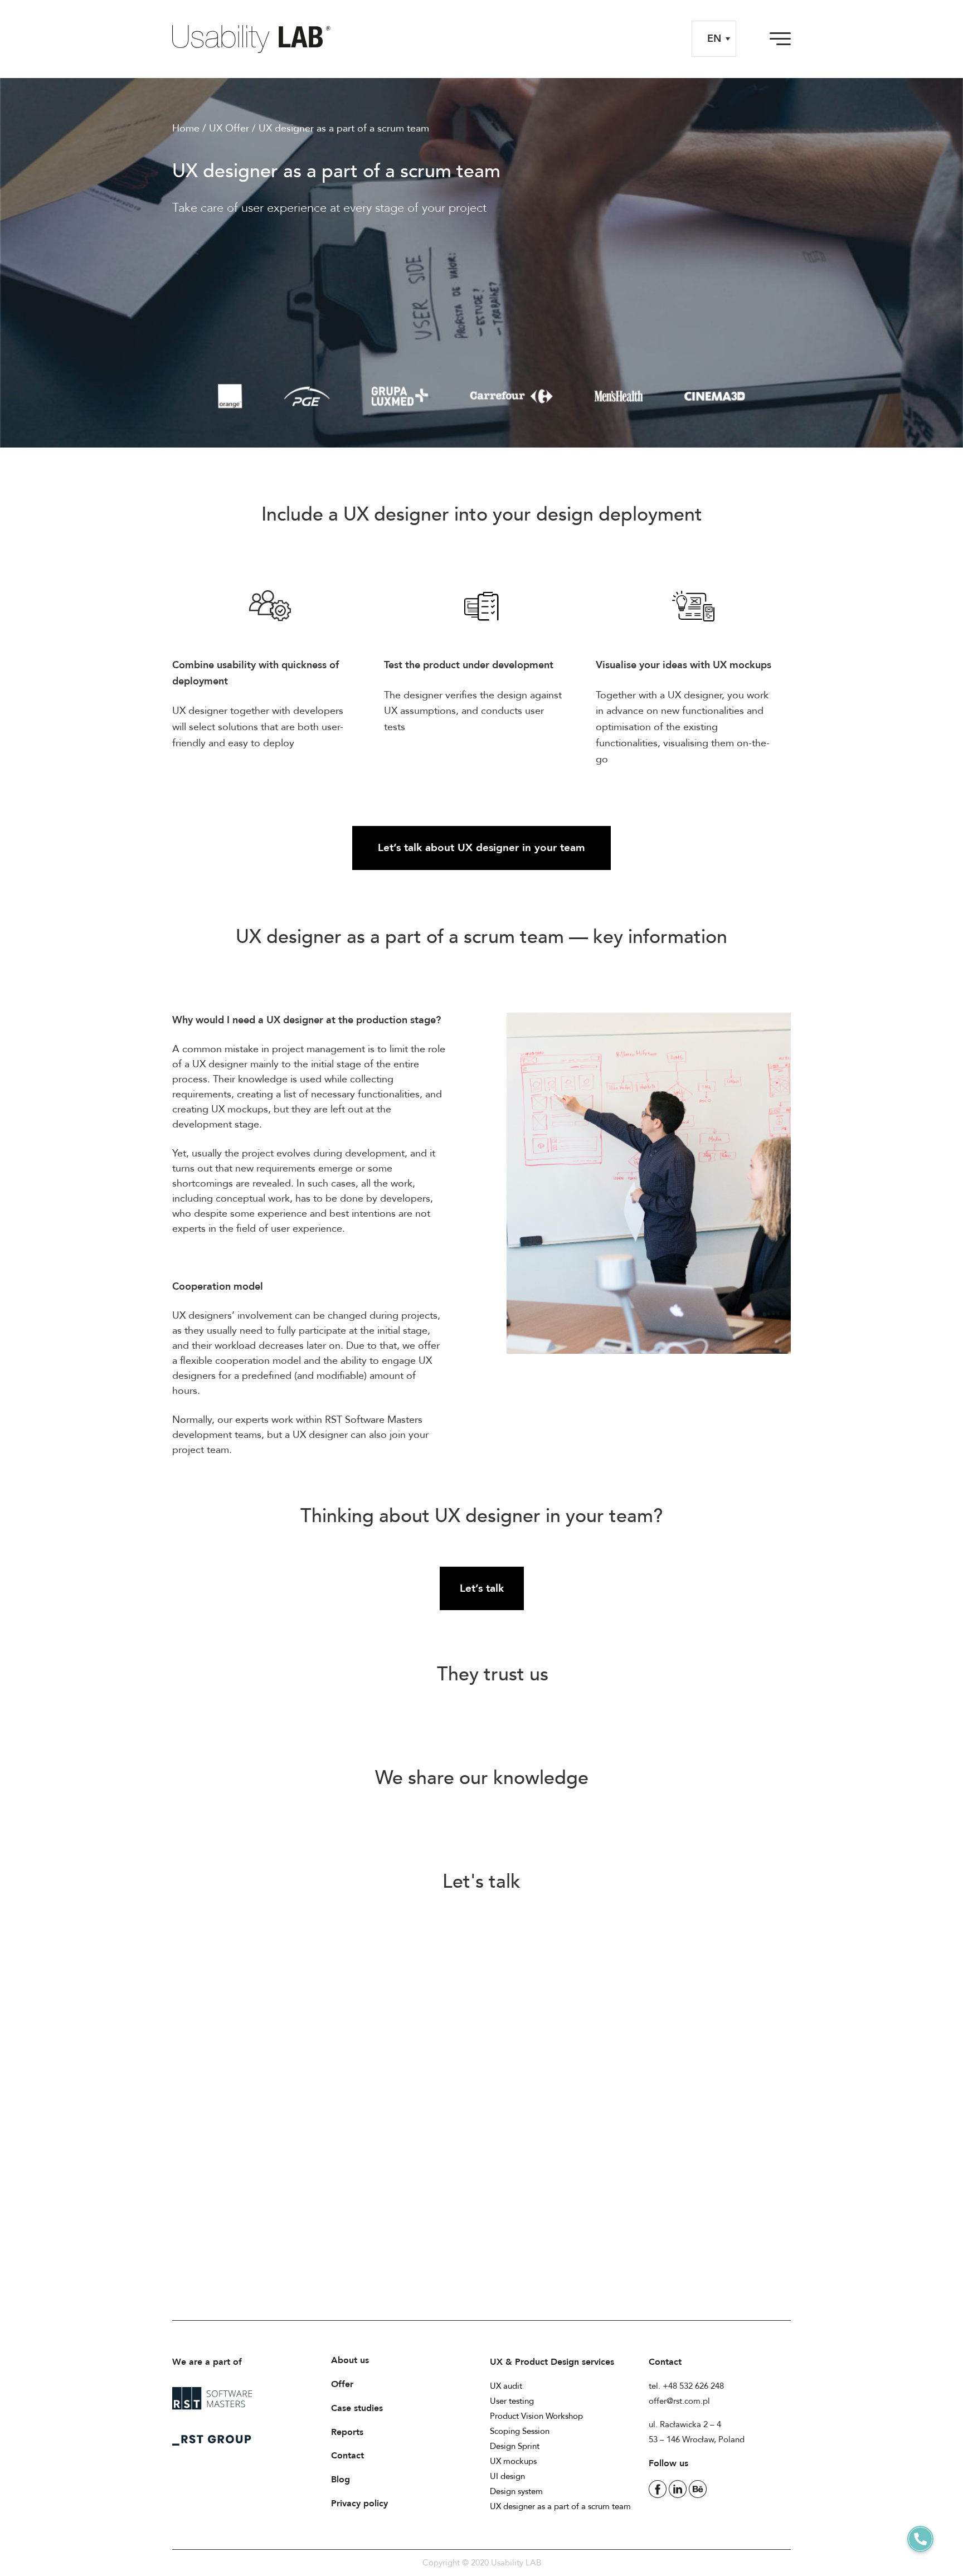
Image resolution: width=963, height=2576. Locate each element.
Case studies (357, 2408)
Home (186, 128)
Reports (347, 2432)
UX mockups (513, 2461)
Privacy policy (359, 2504)
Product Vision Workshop (536, 2416)
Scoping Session (520, 2431)
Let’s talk (482, 1588)
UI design (507, 2476)
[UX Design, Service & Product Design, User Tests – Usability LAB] (256, 39)
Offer (342, 2384)
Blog (341, 2480)
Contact (347, 2456)
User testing (512, 2401)
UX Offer (229, 128)
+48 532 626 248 (693, 2386)
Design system (516, 2491)
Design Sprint (515, 2446)
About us (350, 2360)
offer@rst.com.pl (679, 2401)
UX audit (506, 2386)
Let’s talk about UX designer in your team (481, 848)
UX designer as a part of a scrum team (560, 2506)
